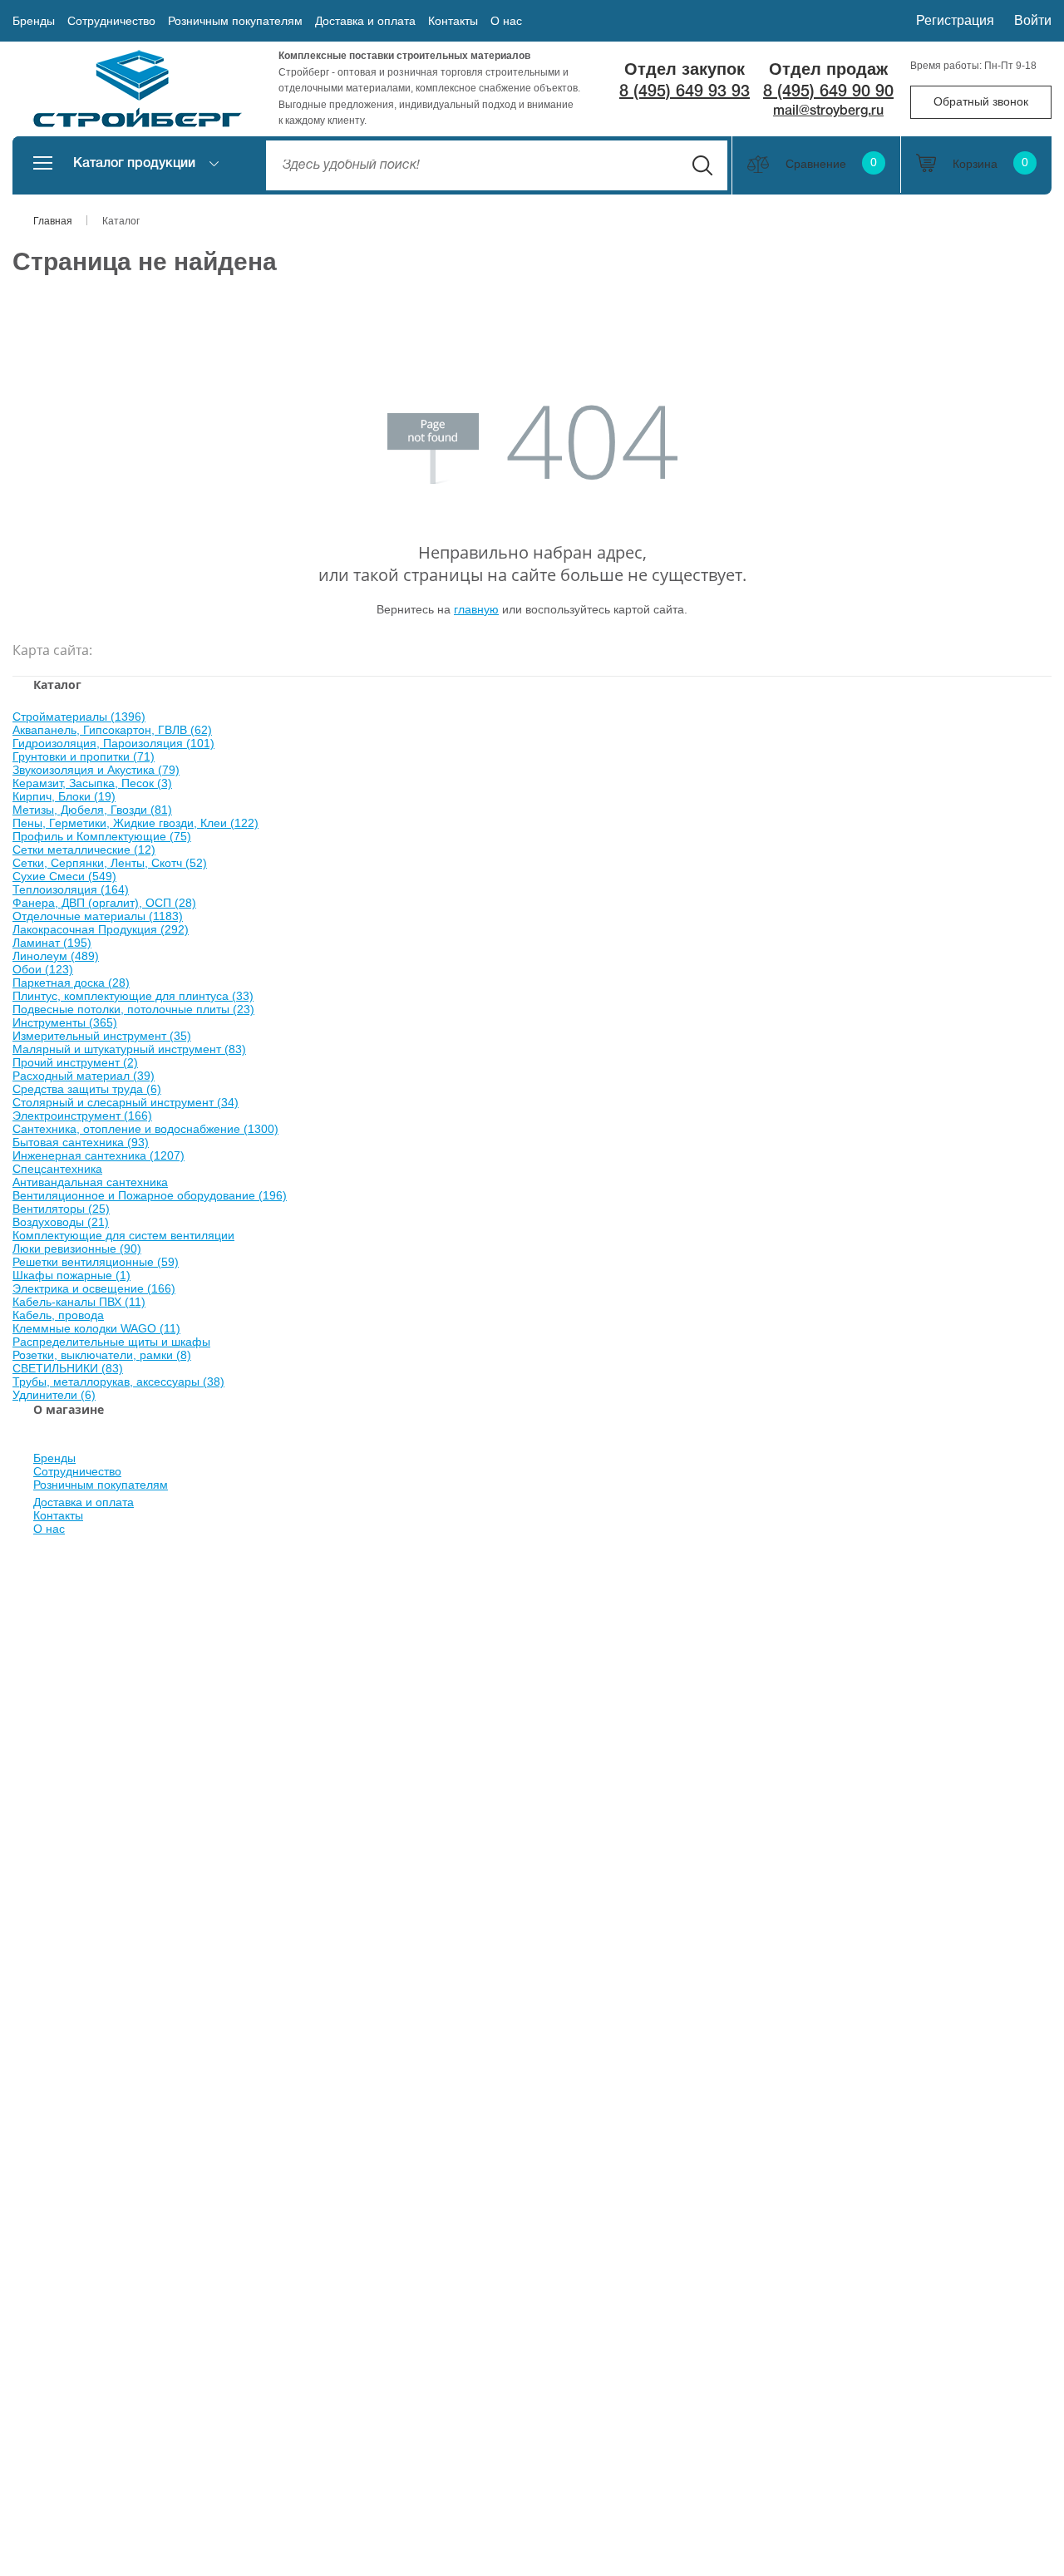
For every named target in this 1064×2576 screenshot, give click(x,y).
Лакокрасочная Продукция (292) (101, 929)
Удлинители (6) (54, 1395)
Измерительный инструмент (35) (102, 1036)
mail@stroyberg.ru (828, 111)
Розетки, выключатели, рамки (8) (102, 1355)
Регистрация (955, 20)
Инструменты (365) (65, 1022)
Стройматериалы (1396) (79, 717)
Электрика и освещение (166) (94, 1288)
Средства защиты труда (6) (87, 1089)
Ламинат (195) (52, 943)
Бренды (34, 21)
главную (476, 609)
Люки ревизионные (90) (77, 1249)
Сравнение (831, 164)
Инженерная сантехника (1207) (99, 1155)
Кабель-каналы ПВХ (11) (79, 1302)
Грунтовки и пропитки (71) (84, 756)
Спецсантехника (57, 1169)
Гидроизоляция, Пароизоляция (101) (113, 743)
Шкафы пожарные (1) (71, 1275)
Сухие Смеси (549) (64, 876)
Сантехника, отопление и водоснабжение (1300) (145, 1129)
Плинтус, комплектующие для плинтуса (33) (133, 996)
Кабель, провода (58, 1315)
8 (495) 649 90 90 (828, 92)
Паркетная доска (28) (71, 983)
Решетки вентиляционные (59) (96, 1262)
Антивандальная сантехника (90, 1182)
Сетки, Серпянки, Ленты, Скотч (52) (110, 863)
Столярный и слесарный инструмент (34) (126, 1102)
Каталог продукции (134, 164)
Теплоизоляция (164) (71, 889)
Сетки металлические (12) (84, 850)
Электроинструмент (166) (82, 1116)
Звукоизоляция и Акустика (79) (96, 770)
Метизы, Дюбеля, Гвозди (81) (92, 810)
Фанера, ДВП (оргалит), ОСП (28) (104, 903)
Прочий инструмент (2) (75, 1062)
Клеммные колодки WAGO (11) (96, 1328)
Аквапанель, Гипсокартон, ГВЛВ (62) (112, 730)
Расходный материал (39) (84, 1076)
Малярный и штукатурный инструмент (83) (129, 1049)
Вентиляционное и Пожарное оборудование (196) (150, 1195)
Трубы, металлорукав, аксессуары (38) (118, 1382)
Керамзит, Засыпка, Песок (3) (92, 783)
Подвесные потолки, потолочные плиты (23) (133, 1009)
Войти (1033, 20)
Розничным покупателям (235, 21)
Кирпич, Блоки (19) (64, 796)
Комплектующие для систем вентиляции (123, 1235)
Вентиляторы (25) (61, 1209)
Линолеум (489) (56, 956)
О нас (506, 21)
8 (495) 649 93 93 (685, 92)
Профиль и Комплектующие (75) (102, 836)
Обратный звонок (981, 101)
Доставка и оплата (365, 21)
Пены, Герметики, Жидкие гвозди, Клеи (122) (135, 823)
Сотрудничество (111, 21)
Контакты (453, 21)
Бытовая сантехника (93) (81, 1142)
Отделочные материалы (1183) (98, 916)
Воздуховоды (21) (61, 1222)
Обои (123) (43, 969)
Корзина (990, 164)
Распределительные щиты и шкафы (111, 1342)
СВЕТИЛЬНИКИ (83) (68, 1368)
